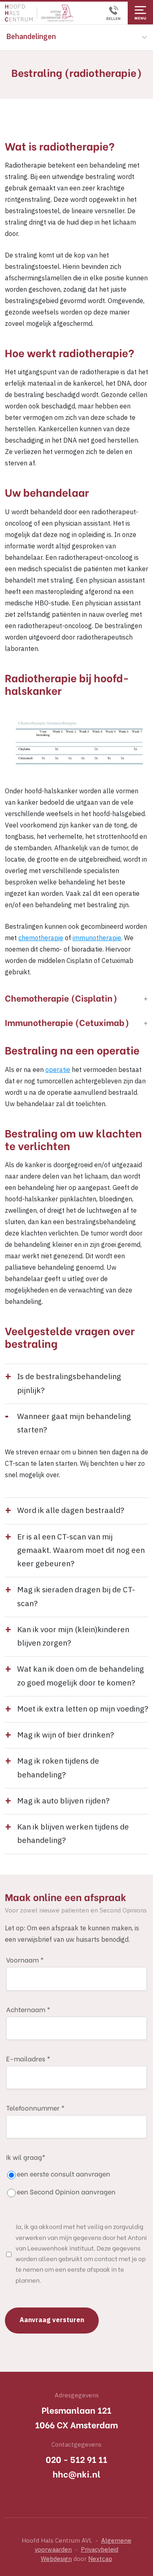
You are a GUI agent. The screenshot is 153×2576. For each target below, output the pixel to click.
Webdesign (56, 2559)
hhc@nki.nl (76, 2474)
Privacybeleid (100, 2550)
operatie (58, 1070)
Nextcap (100, 2559)
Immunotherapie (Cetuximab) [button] (67, 1022)
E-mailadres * (28, 2058)
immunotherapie (97, 938)
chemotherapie (41, 938)
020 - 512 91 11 (76, 2459)
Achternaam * (28, 2009)
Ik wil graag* (61, 2174)
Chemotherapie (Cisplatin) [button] (61, 998)
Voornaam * (25, 1959)
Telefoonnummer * (35, 2108)
